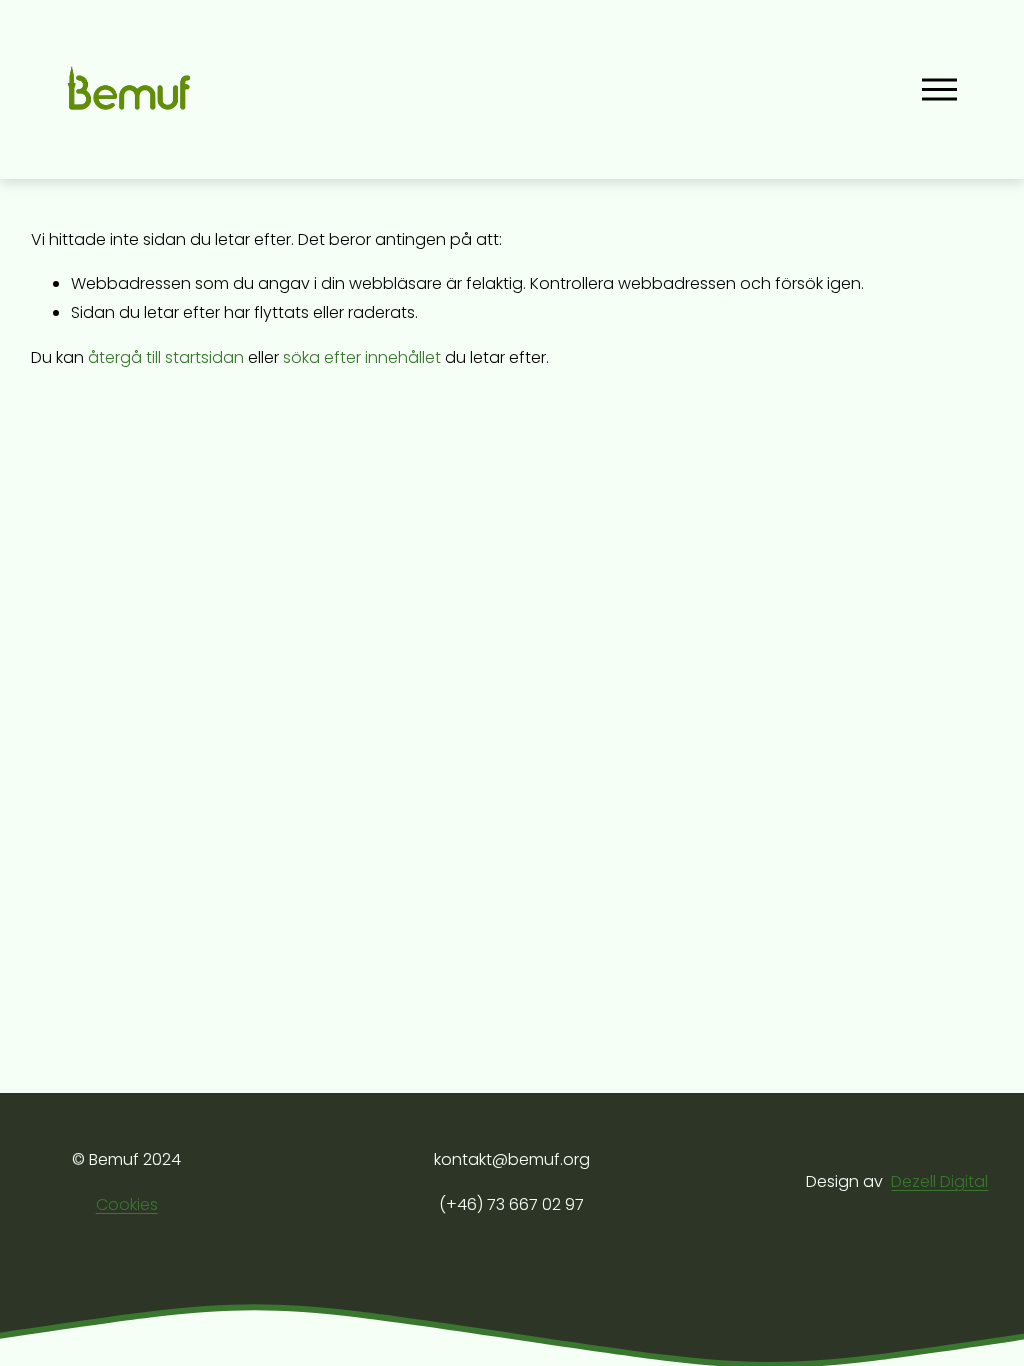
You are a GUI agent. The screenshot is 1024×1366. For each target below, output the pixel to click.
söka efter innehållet (362, 357)
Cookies (127, 1204)
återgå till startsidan (166, 357)
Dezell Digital (939, 1181)
